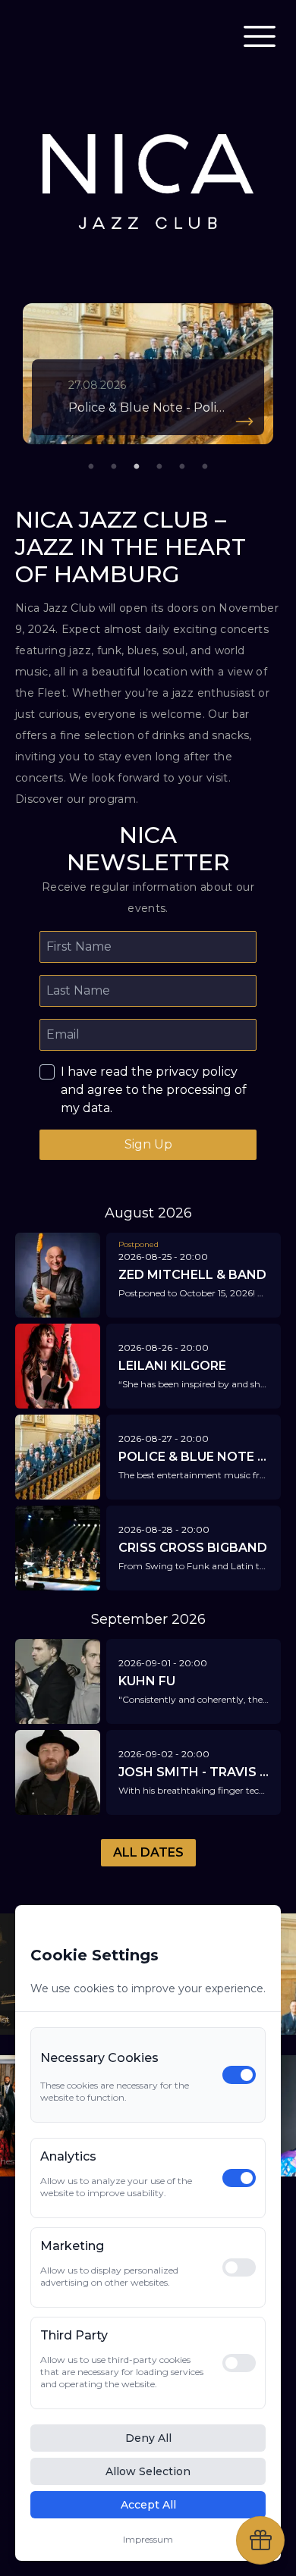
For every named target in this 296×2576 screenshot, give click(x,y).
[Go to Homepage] (64, 36)
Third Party (74, 2335)
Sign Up (148, 1144)
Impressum (148, 2539)
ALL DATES (148, 1852)
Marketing (72, 2246)
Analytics (68, 2156)
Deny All (148, 2438)
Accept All (148, 2505)
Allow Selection (148, 2471)
